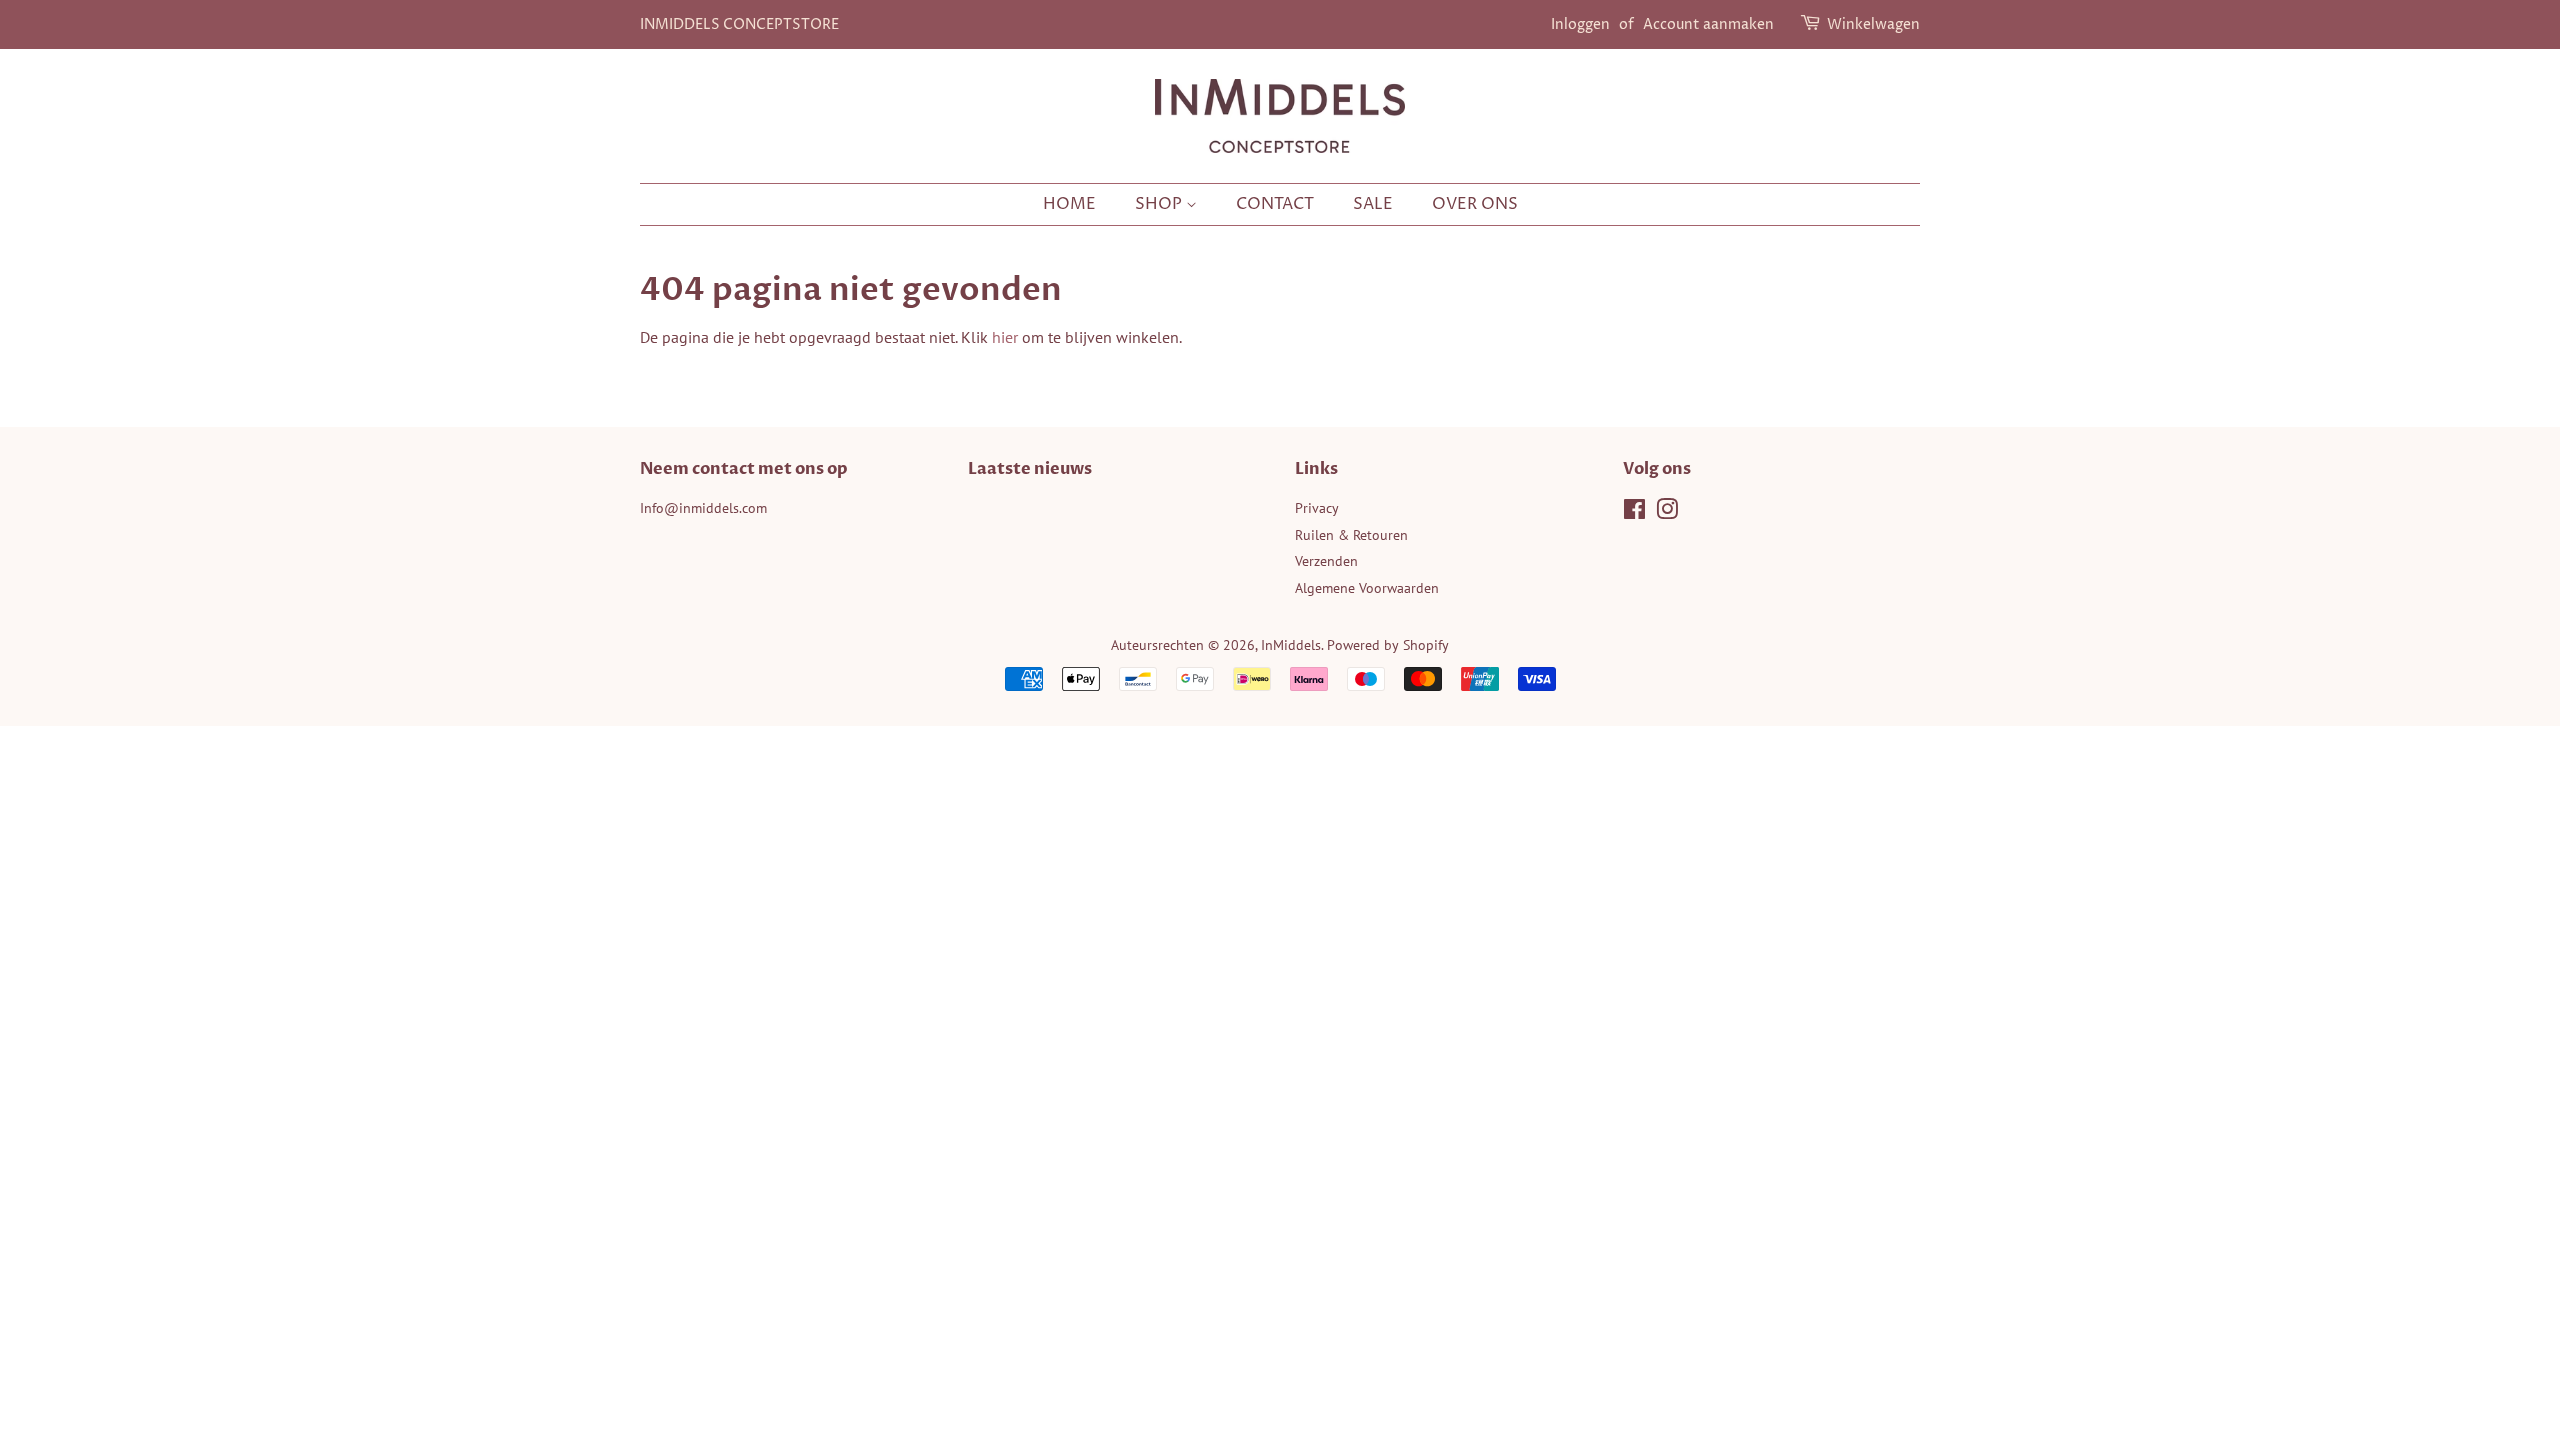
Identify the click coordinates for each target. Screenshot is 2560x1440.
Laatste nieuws (1030, 469)
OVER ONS (1475, 204)
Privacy (1317, 508)
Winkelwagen (1873, 24)
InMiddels (1291, 645)
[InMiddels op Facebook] (1634, 513)
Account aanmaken (1708, 24)
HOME (1069, 204)
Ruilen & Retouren (1351, 535)
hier (1005, 337)
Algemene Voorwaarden (1367, 588)
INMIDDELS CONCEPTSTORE (739, 24)
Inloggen (1580, 24)
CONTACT (1275, 204)
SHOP (1160, 204)
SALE (1373, 204)
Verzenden (1326, 561)
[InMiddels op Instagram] (1667, 513)
